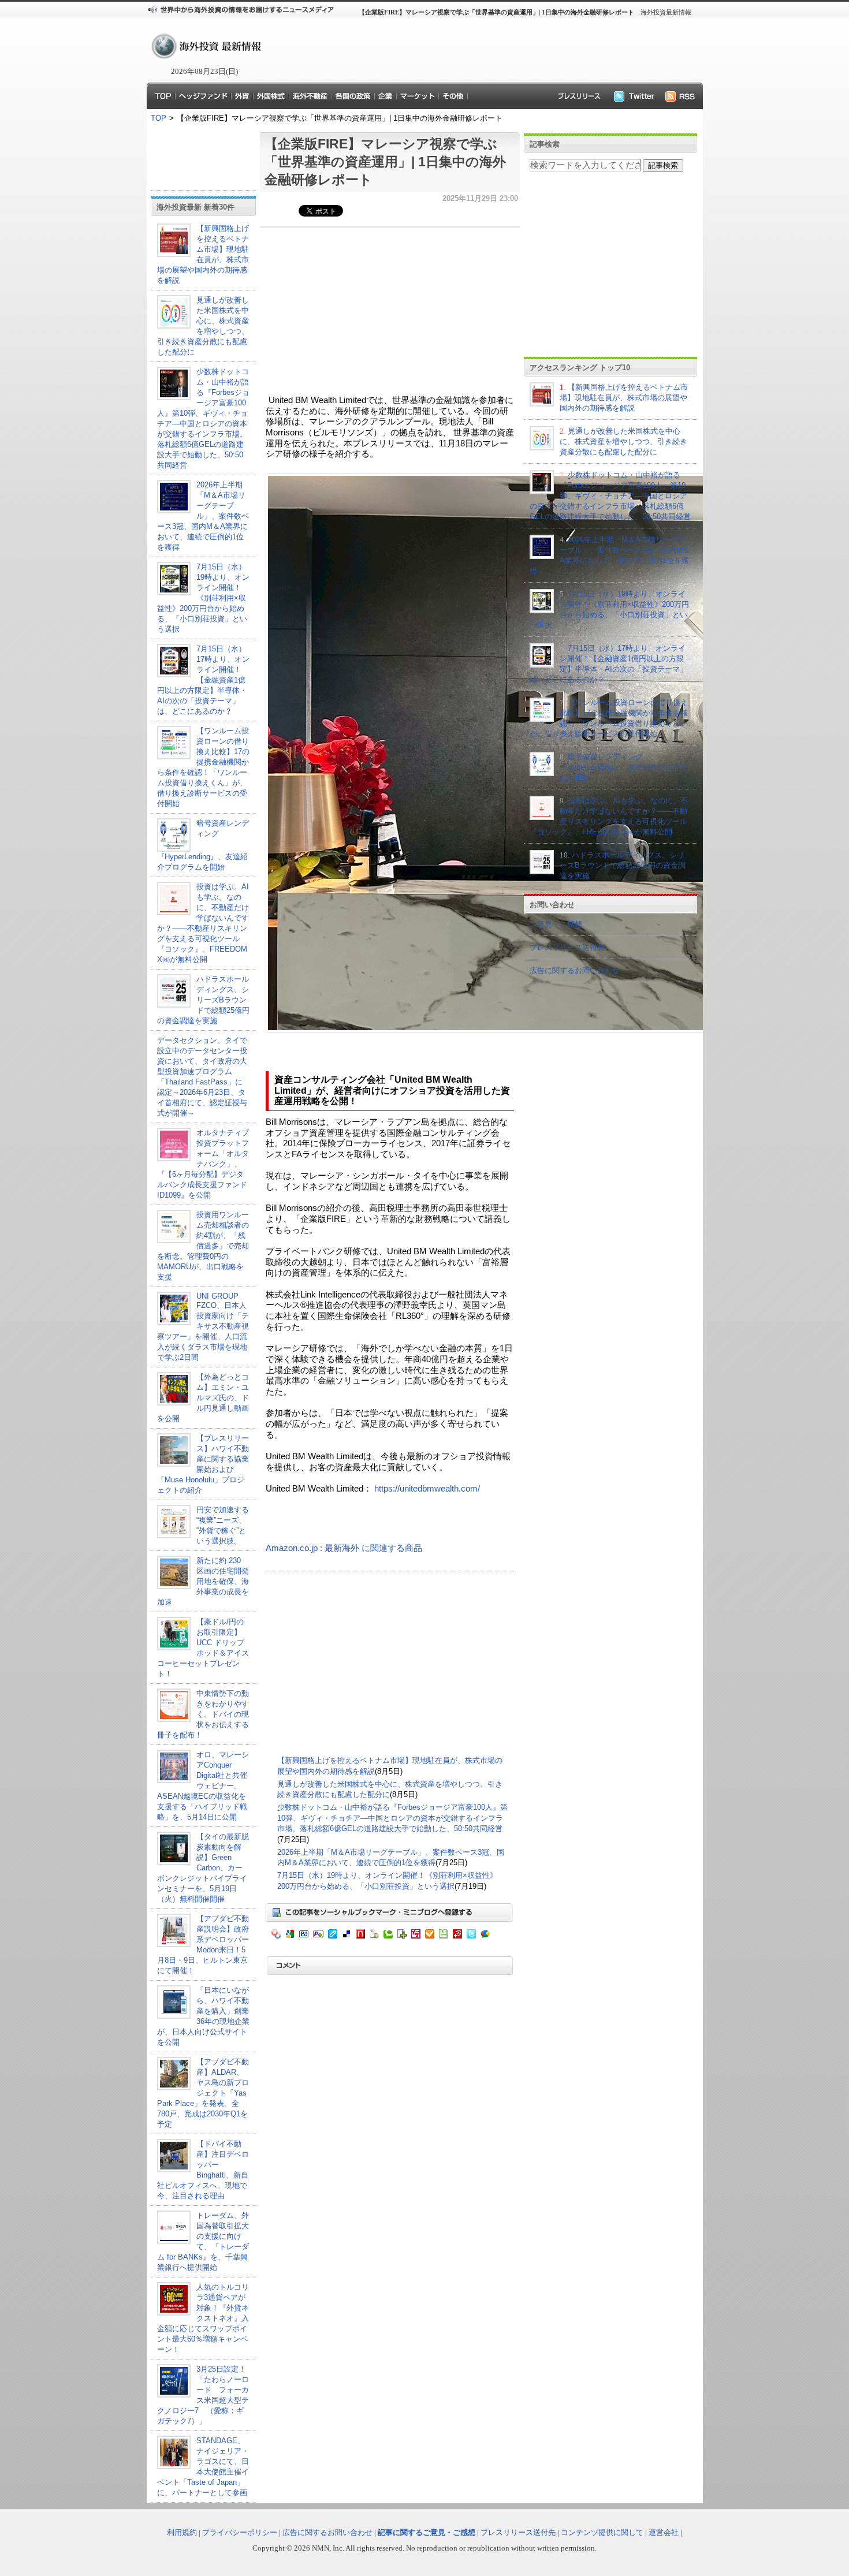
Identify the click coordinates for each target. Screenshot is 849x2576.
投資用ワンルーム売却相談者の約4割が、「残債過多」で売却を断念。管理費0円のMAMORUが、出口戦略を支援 (203, 1246)
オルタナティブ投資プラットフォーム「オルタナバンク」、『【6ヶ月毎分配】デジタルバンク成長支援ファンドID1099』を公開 (203, 1164)
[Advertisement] (476, 50)
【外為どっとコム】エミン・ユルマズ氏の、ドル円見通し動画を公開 (203, 1398)
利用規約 (182, 2532)
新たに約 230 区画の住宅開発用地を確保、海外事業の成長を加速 (203, 1581)
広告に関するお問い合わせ (575, 970)
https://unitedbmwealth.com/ (427, 1489)
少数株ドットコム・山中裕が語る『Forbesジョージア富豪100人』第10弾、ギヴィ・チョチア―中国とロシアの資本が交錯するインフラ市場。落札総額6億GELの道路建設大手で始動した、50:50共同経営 (392, 1818)
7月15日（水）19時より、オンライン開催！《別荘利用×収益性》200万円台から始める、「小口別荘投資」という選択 (203, 598)
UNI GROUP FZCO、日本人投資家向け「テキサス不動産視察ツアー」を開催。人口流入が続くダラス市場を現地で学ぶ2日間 (203, 1327)
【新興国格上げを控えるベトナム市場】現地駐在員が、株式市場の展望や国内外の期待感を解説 (624, 398)
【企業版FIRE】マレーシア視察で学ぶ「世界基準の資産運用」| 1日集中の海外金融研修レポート (385, 162)
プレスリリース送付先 (567, 947)
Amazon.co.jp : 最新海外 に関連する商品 (344, 1548)
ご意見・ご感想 (556, 924)
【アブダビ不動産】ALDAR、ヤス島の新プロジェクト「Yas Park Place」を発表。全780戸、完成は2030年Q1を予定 (203, 2093)
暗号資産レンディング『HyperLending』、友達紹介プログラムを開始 (624, 767)
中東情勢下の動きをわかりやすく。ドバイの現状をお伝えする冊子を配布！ (203, 1714)
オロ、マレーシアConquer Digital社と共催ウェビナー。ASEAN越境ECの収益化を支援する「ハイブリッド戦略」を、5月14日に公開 (203, 1786)
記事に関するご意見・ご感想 (427, 2532)
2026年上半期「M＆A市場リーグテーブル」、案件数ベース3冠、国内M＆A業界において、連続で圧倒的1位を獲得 (203, 516)
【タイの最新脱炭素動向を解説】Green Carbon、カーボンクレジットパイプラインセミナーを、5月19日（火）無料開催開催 (203, 1868)
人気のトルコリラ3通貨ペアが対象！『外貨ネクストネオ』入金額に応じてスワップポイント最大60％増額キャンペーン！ (203, 2318)
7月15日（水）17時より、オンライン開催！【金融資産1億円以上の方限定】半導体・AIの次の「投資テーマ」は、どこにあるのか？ (203, 680)
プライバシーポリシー (240, 2532)
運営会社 (664, 2532)
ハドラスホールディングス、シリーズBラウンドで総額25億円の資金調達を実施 (203, 1000)
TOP (159, 118)
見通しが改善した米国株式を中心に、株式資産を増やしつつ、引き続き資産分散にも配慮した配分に (623, 441)
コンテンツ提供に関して (602, 2532)
